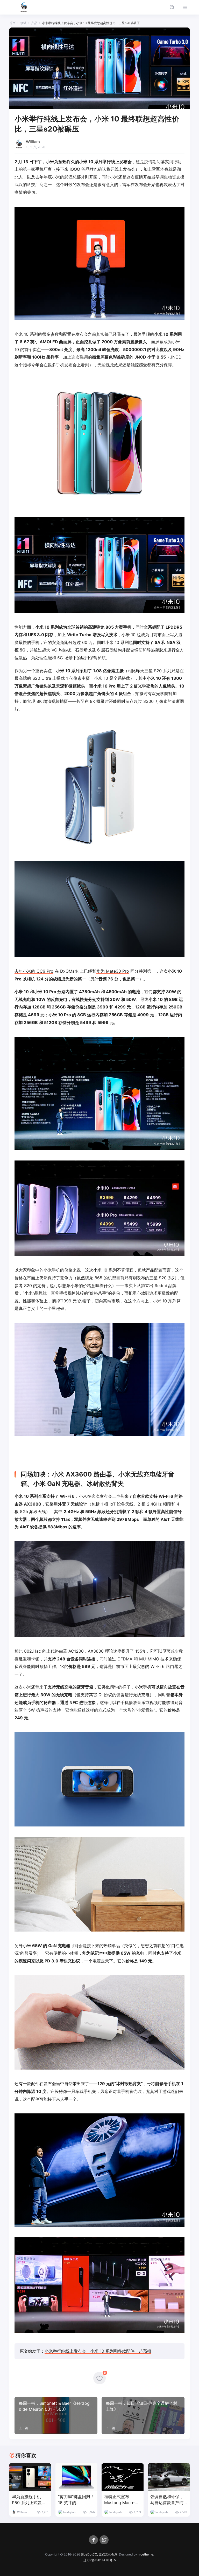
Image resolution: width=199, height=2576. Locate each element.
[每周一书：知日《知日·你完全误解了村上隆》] (143, 2415)
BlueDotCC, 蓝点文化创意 (99, 2554)
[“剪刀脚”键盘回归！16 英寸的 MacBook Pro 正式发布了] (76, 2477)
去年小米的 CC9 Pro (34, 971)
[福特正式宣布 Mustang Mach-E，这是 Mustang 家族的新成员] (123, 2477)
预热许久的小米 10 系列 (80, 162)
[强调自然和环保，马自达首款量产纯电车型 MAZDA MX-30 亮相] (169, 2477)
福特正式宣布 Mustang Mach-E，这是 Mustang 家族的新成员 (121, 2500)
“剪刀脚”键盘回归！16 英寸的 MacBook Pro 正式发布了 (76, 2500)
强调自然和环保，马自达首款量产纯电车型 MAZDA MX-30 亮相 (167, 2500)
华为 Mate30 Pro (113, 971)
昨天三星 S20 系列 (154, 671)
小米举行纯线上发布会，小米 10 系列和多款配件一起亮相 (98, 2351)
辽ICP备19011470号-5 (100, 2560)
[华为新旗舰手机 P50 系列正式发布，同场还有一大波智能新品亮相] (30, 2477)
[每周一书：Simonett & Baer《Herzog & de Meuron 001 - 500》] (56, 2415)
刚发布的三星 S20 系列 (154, 1278)
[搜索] (172, 7)
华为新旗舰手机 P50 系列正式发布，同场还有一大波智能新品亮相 (29, 2500)
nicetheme (145, 2554)
